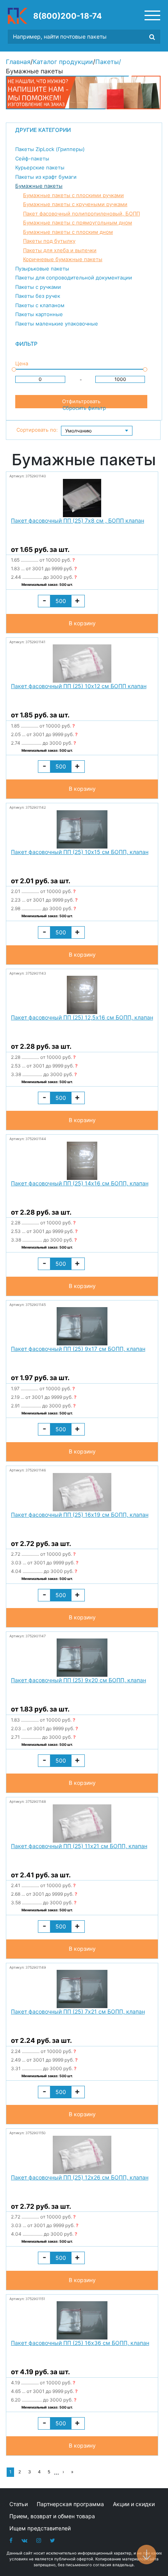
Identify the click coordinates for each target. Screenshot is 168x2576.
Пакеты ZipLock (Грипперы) (50, 149)
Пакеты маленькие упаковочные (57, 324)
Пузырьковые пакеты (42, 269)
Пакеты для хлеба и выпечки (60, 250)
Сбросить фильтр (84, 408)
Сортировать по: (37, 430)
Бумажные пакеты (39, 186)
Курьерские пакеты (40, 167)
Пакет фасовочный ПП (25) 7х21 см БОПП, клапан (78, 2011)
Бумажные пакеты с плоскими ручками (73, 195)
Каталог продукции (63, 62)
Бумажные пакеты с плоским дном (68, 232)
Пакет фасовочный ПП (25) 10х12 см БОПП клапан (79, 686)
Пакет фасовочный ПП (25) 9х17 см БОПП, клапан (78, 1349)
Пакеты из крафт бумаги (46, 177)
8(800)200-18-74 (68, 16)
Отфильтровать (81, 401)
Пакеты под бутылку (49, 241)
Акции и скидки (134, 2504)
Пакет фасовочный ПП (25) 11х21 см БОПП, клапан (79, 1846)
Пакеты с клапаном (40, 305)
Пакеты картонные (39, 314)
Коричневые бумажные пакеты (63, 259)
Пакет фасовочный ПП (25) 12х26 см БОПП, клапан (80, 2177)
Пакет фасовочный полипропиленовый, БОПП (81, 213)
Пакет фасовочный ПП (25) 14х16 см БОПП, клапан (80, 1183)
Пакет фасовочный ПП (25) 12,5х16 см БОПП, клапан (82, 1017)
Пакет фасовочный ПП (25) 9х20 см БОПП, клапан (79, 1680)
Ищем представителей (40, 2528)
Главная (18, 62)
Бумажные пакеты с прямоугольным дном (78, 222)
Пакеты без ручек (38, 296)
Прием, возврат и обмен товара (52, 2516)
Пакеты (107, 62)
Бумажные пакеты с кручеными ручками (75, 204)
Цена (22, 363)
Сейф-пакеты (32, 158)
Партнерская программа (70, 2504)
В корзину (82, 623)
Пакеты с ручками (38, 287)
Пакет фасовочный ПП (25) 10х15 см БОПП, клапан (80, 852)
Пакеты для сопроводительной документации (74, 278)
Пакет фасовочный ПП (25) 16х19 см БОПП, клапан (80, 1515)
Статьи (19, 2504)
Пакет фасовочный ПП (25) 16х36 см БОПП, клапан (80, 2343)
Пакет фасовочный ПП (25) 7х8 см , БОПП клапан (78, 520)
